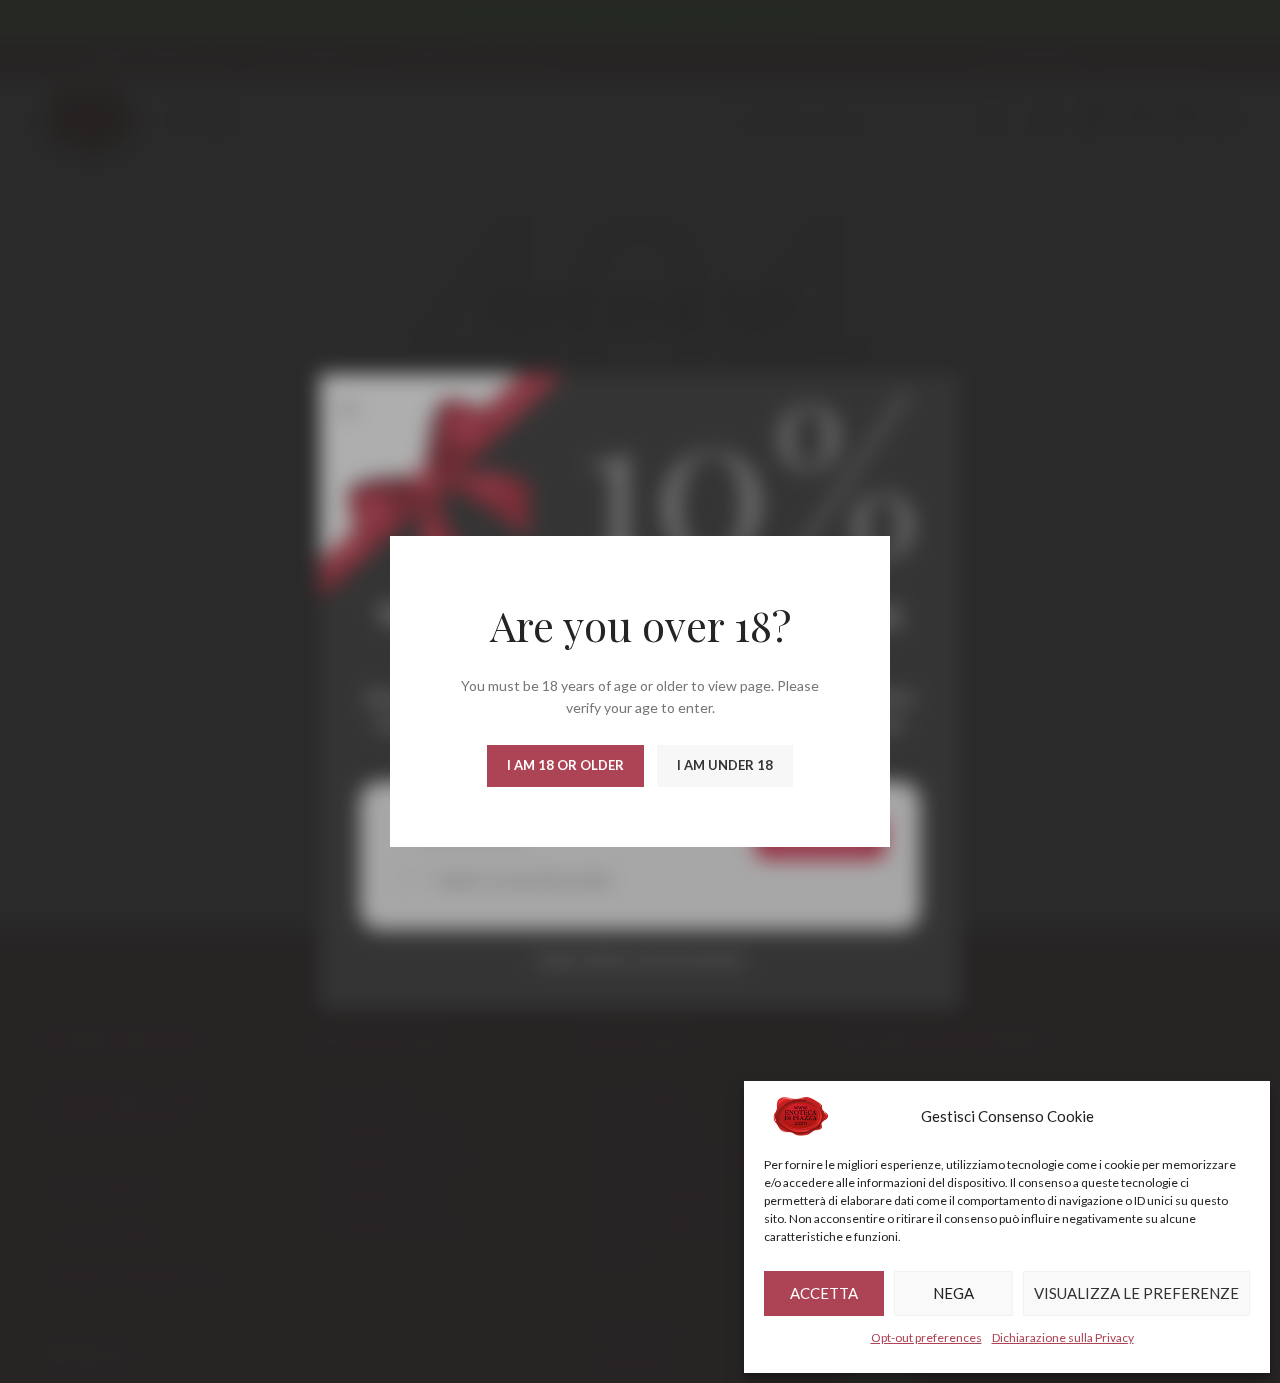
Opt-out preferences (926, 1337)
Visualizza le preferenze (1136, 1293)
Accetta (824, 1293)
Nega (953, 1293)
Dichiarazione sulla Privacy (1063, 1337)
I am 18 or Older (565, 765)
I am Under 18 (725, 765)
